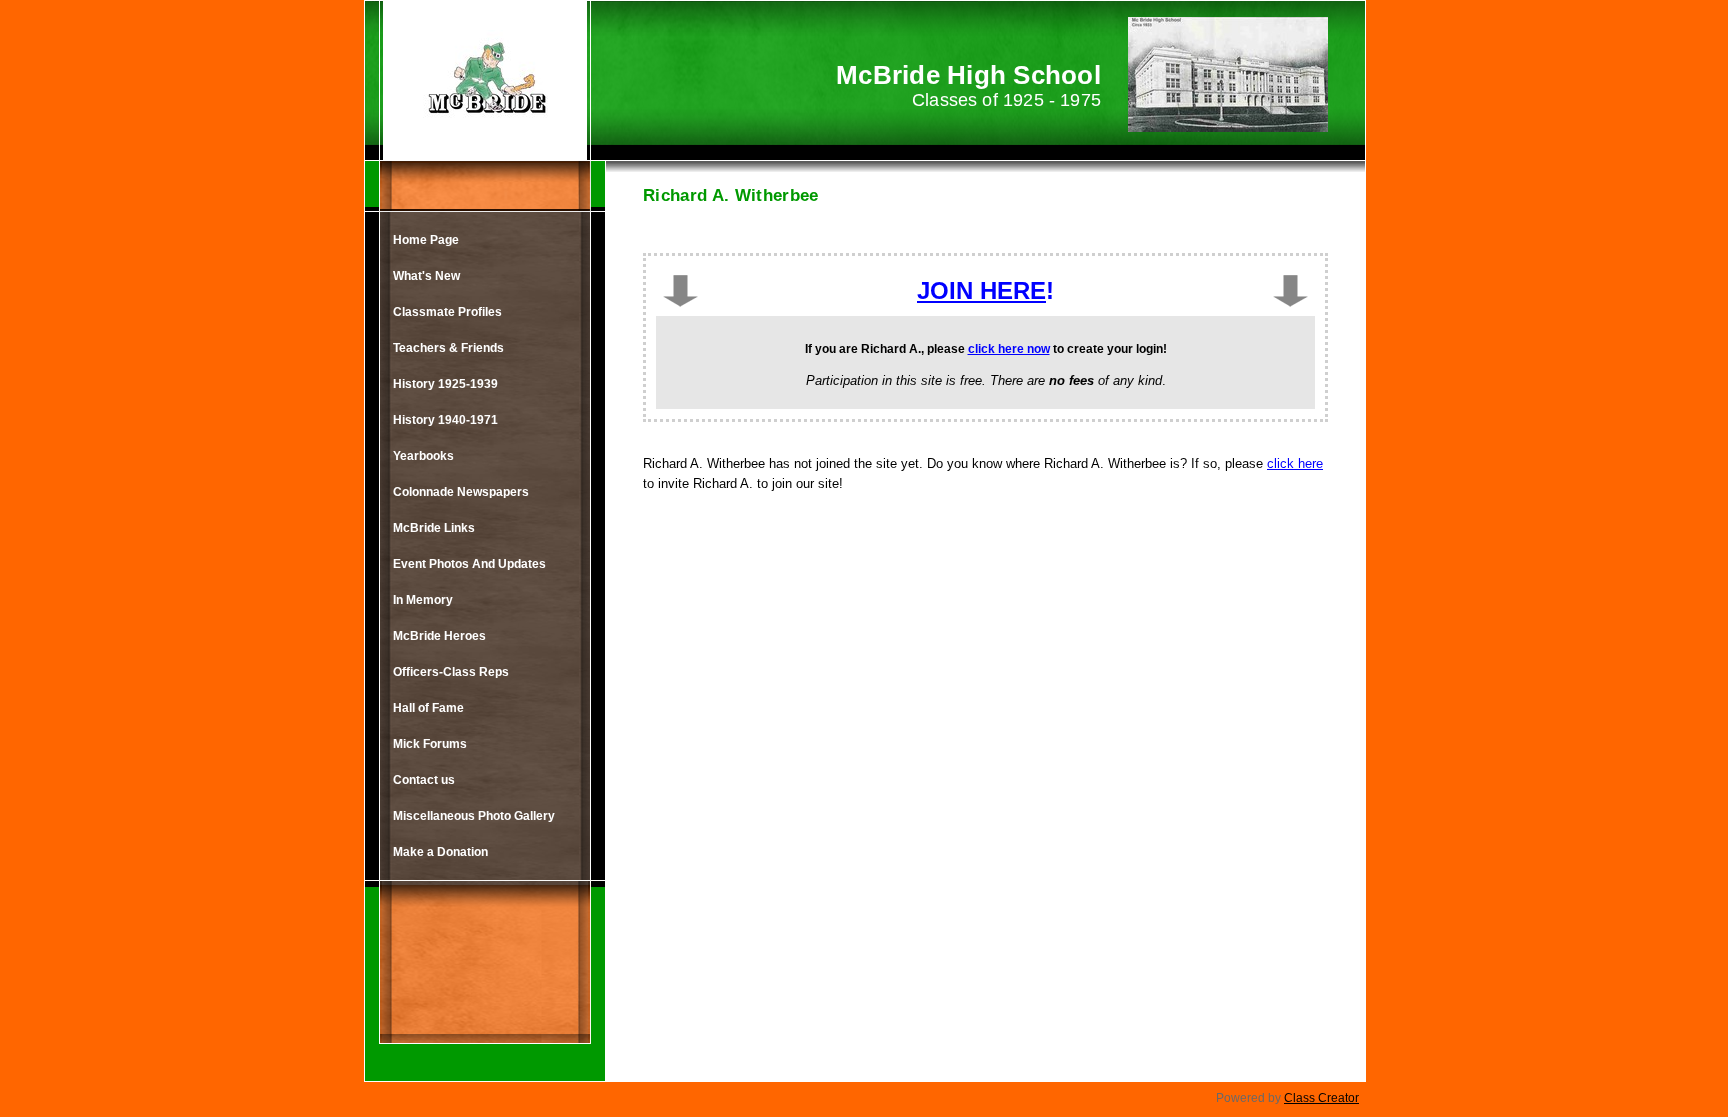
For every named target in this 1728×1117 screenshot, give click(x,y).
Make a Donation (440, 852)
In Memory (423, 600)
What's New (426, 276)
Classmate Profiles (447, 312)
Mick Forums (430, 744)
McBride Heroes (439, 636)
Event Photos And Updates (469, 564)
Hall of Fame (428, 708)
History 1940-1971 (445, 420)
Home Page (426, 240)
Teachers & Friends (448, 348)
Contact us (424, 780)
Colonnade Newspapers (461, 492)
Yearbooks (423, 456)
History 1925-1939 (445, 384)
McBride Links (434, 528)
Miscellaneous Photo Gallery (474, 816)
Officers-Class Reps (451, 672)
